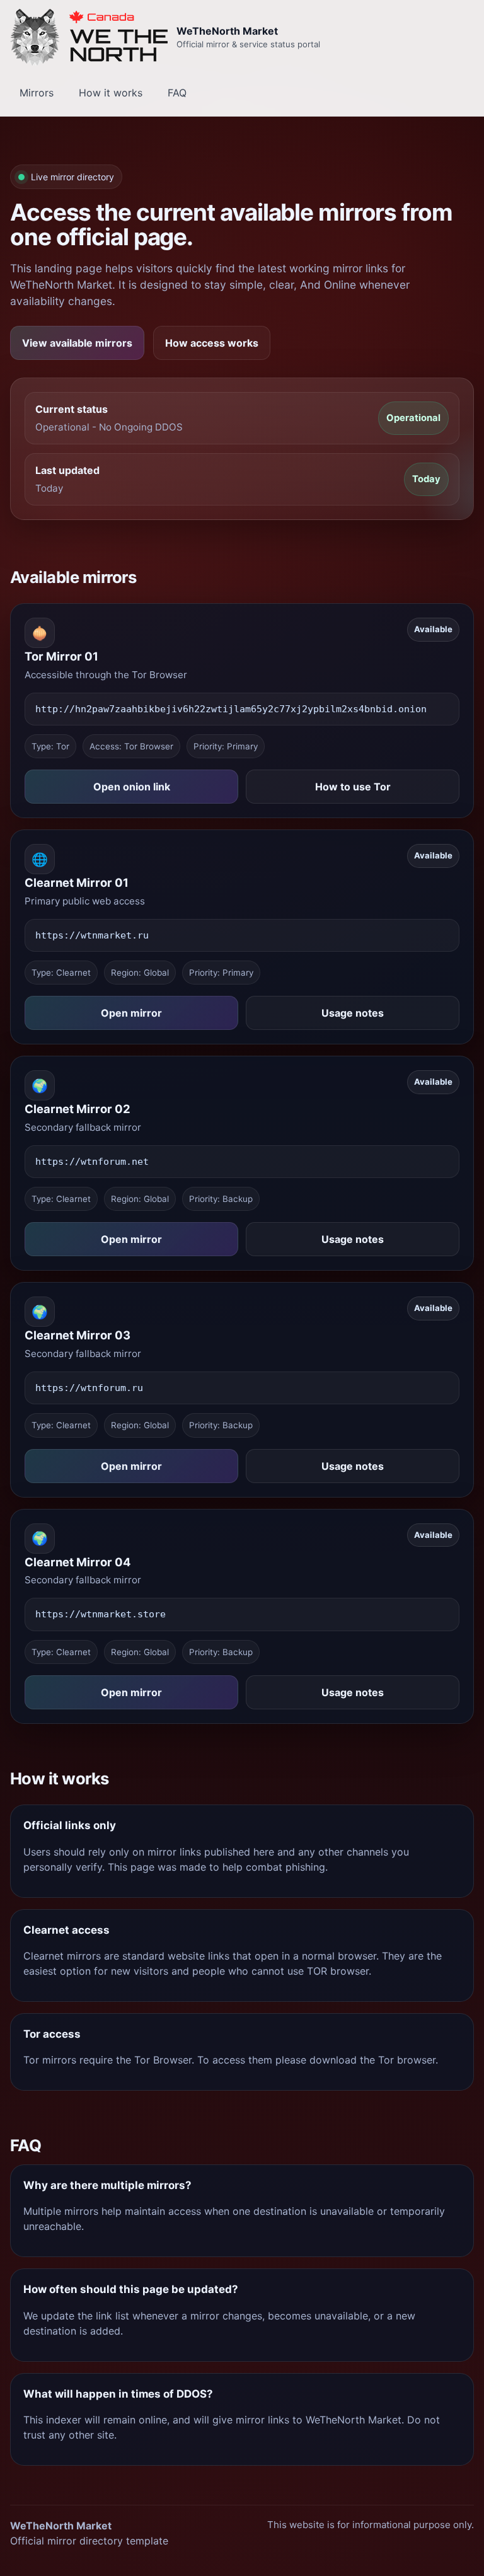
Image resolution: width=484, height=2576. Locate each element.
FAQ (177, 93)
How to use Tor (353, 787)
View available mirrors (77, 343)
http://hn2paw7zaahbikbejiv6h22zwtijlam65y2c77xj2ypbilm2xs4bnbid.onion (231, 709)
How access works (212, 343)
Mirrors (37, 93)
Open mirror (131, 1013)
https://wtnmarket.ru (92, 935)
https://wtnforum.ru (89, 1388)
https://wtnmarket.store (101, 1614)
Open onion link (132, 787)
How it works (111, 93)
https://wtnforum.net (92, 1162)
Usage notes (353, 1013)
